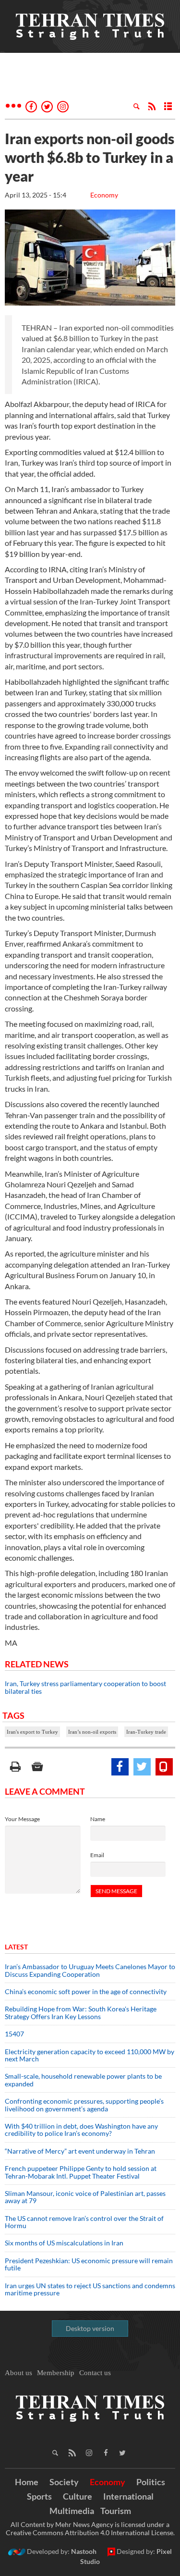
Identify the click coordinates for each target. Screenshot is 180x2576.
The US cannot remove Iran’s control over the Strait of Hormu (84, 2222)
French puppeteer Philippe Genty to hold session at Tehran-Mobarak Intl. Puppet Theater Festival (81, 2172)
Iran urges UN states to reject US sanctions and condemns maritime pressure (90, 2289)
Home (27, 2482)
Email (97, 1855)
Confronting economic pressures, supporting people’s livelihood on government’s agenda (84, 2105)
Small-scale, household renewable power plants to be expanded (83, 2080)
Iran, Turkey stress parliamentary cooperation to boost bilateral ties (85, 1687)
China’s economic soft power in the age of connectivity (86, 1991)
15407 (14, 2034)
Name (98, 1819)
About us (18, 2373)
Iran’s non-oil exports (92, 1732)
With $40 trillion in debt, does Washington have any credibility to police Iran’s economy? (81, 2130)
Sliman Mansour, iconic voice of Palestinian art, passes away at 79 (85, 2197)
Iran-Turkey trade (146, 1732)
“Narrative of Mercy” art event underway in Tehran (80, 2151)
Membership (56, 2373)
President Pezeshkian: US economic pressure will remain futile (89, 2264)
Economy (104, 195)
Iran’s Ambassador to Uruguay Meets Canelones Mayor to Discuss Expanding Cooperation (90, 1970)
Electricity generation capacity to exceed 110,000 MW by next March (90, 2055)
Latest (16, 1947)
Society (64, 2482)
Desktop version (90, 2328)
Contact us (95, 2373)
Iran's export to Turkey (32, 1732)
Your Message (22, 1819)
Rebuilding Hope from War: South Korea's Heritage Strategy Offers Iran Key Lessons (81, 2012)
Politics (151, 2482)
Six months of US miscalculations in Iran (64, 2243)
